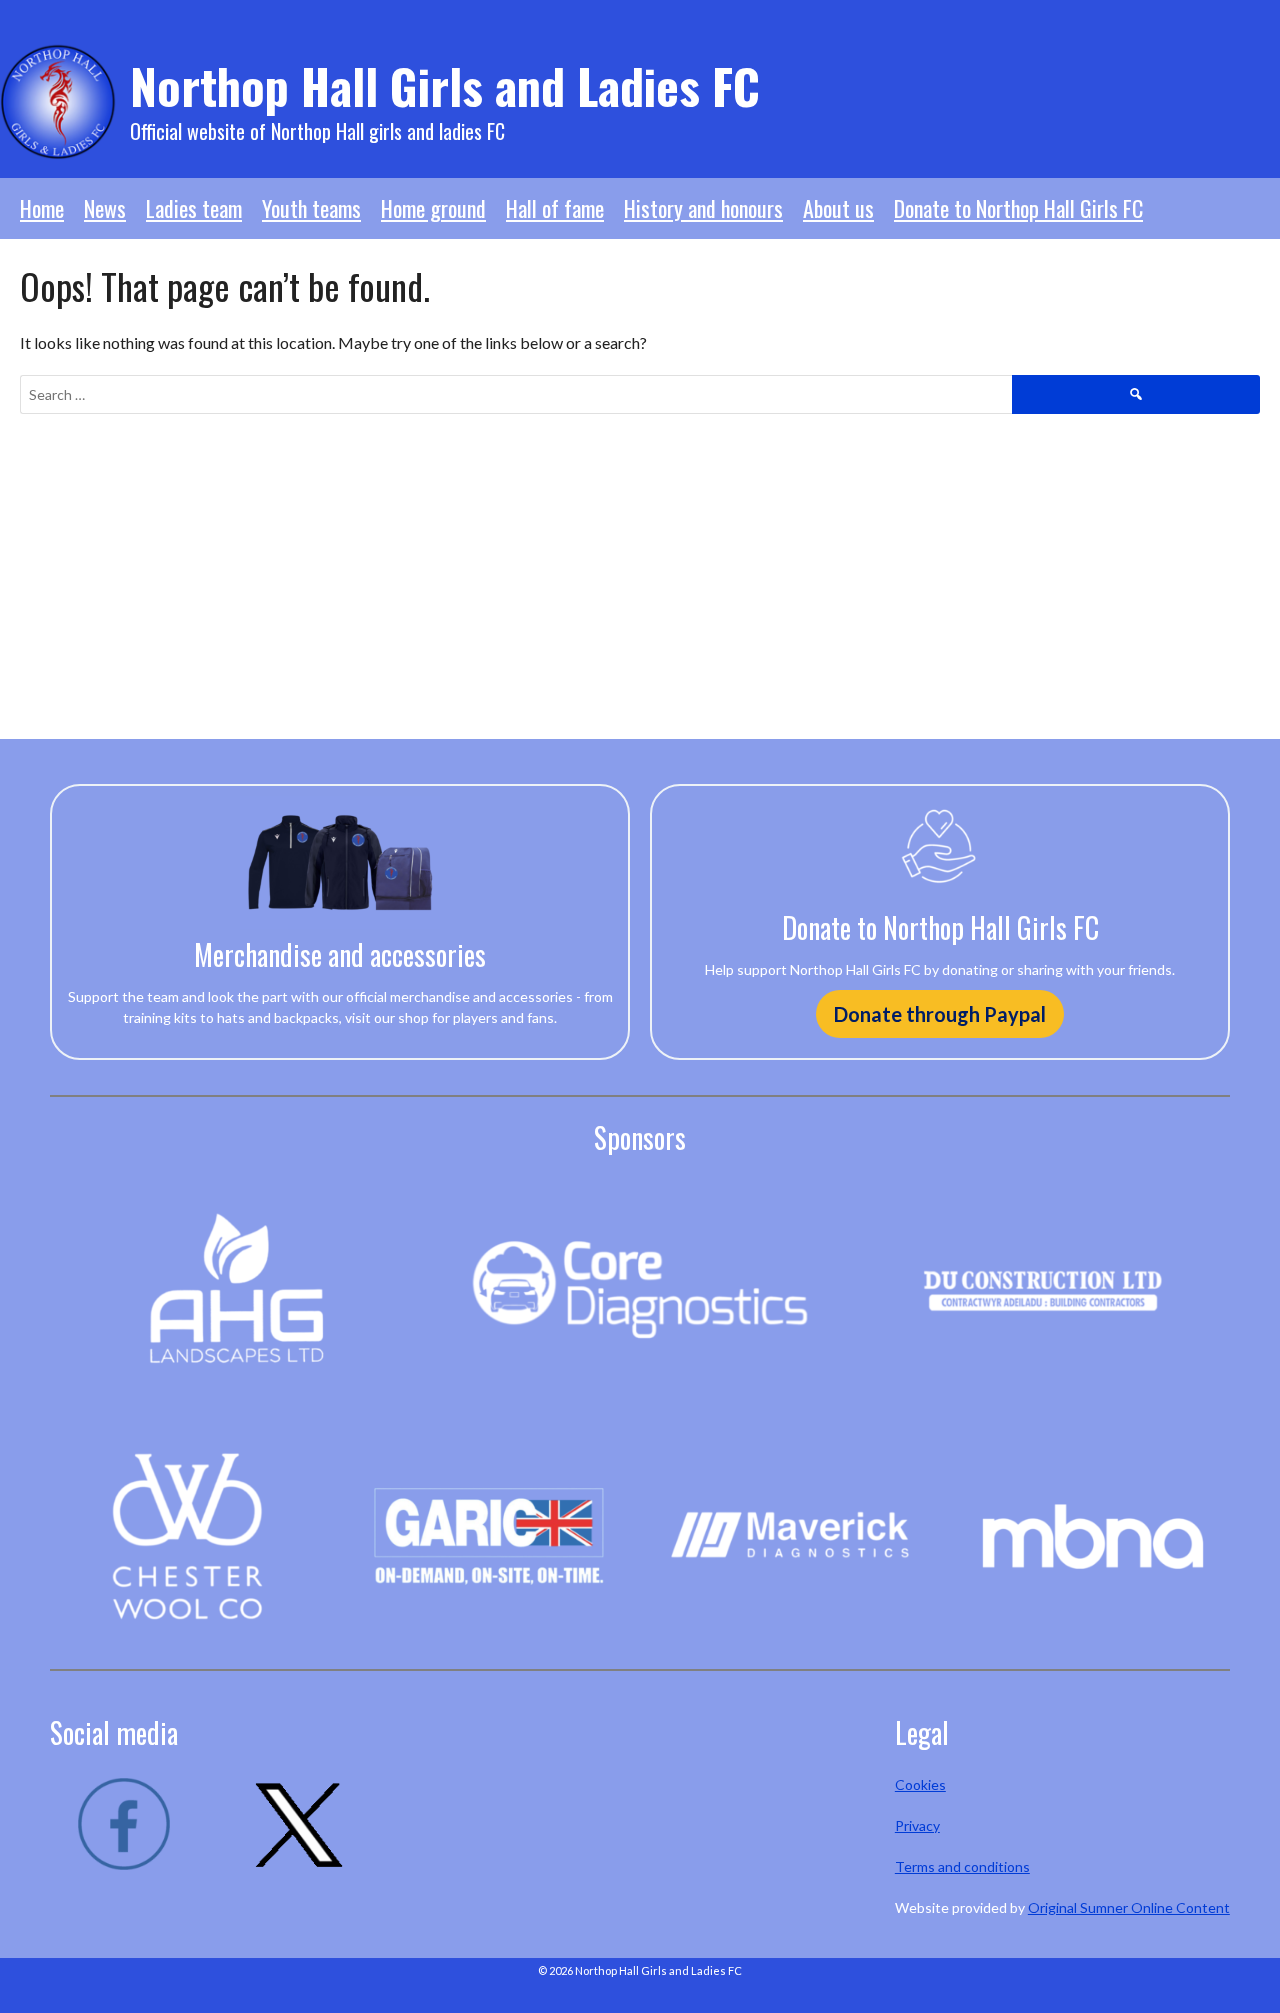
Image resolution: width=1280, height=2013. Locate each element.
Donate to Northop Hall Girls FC (1018, 208)
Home (42, 208)
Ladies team (194, 208)
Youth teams (311, 208)
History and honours (703, 208)
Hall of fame (555, 208)
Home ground (433, 208)
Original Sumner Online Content (1129, 1907)
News (105, 208)
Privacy (917, 1825)
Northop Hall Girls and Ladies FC (445, 85)
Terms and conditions (962, 1866)
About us (838, 208)
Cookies (920, 1784)
